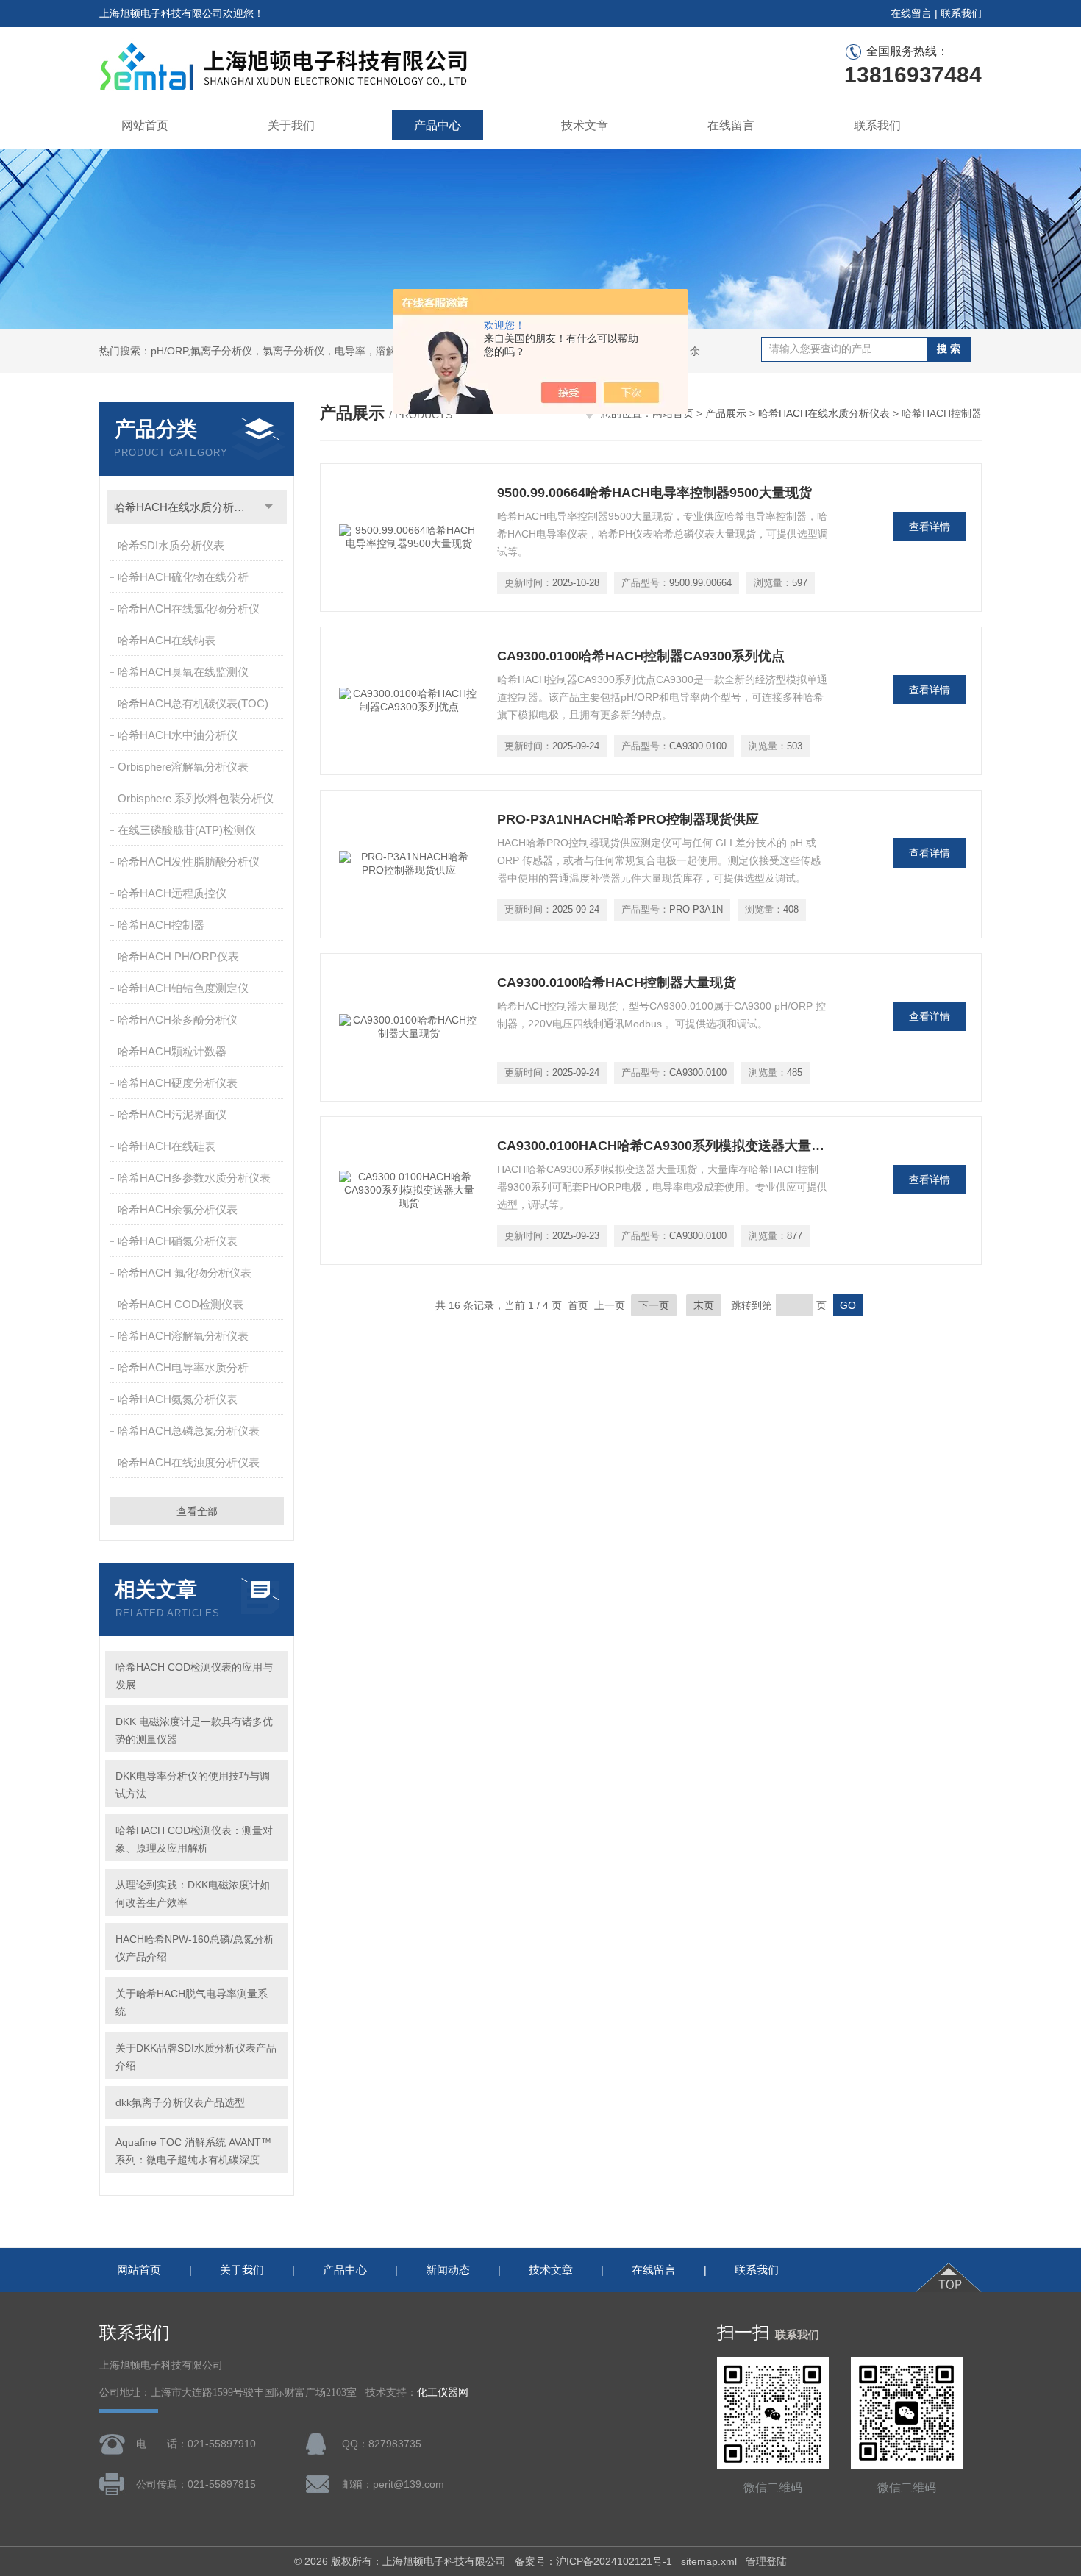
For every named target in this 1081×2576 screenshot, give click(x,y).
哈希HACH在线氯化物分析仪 (189, 609)
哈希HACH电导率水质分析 (183, 1367)
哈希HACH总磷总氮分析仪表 (189, 1431)
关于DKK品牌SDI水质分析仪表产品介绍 (196, 2057)
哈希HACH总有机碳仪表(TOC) (193, 703)
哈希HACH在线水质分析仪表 (185, 507)
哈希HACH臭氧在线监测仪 (183, 672)
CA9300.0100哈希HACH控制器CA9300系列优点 (641, 656)
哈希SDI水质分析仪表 (171, 545)
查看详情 (930, 527)
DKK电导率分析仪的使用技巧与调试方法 (193, 1785)
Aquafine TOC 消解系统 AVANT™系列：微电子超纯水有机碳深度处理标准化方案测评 (193, 2152)
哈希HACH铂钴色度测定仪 (183, 988)
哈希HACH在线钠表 (167, 640)
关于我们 (291, 125)
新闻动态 (448, 2270)
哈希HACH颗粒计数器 (172, 1051)
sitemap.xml (709, 2561)
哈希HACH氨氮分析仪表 (178, 1399)
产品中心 (438, 125)
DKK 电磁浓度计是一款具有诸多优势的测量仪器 (194, 1730)
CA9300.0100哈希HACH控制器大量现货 (617, 982)
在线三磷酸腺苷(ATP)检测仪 (187, 830)
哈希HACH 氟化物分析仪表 (185, 1273)
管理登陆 (766, 2561)
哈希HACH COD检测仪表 (181, 1304)
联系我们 (961, 13)
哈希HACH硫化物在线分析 (183, 577)
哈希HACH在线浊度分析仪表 (189, 1462)
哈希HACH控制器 (161, 925)
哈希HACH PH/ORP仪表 (178, 956)
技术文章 (585, 125)
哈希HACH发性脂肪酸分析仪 (189, 861)
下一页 (654, 1305)
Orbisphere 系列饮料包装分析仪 (196, 798)
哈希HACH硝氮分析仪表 (178, 1241)
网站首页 (145, 125)
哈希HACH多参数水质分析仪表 (194, 1178)
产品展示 (726, 413)
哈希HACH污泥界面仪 (172, 1114)
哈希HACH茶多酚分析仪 (178, 1020)
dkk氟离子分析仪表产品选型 (180, 2102)
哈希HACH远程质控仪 (172, 893)
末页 (704, 1305)
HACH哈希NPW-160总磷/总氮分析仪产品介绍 (195, 1948)
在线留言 (911, 13)
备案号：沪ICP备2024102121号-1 (593, 2561)
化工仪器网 (443, 2393)
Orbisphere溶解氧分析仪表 (183, 767)
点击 (269, 507)
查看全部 (197, 1511)
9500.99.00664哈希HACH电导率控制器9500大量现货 (654, 493)
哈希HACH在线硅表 (167, 1146)
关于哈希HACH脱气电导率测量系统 (192, 2002)
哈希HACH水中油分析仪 (178, 735)
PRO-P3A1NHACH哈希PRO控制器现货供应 (628, 819)
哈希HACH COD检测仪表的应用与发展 (194, 1676)
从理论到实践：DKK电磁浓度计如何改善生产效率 (193, 1894)
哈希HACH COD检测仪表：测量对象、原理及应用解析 (194, 1839)
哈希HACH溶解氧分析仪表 (183, 1336)
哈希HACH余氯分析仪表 (178, 1209)
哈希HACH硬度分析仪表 (178, 1083)
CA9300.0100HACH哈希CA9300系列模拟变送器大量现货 (663, 1146)
